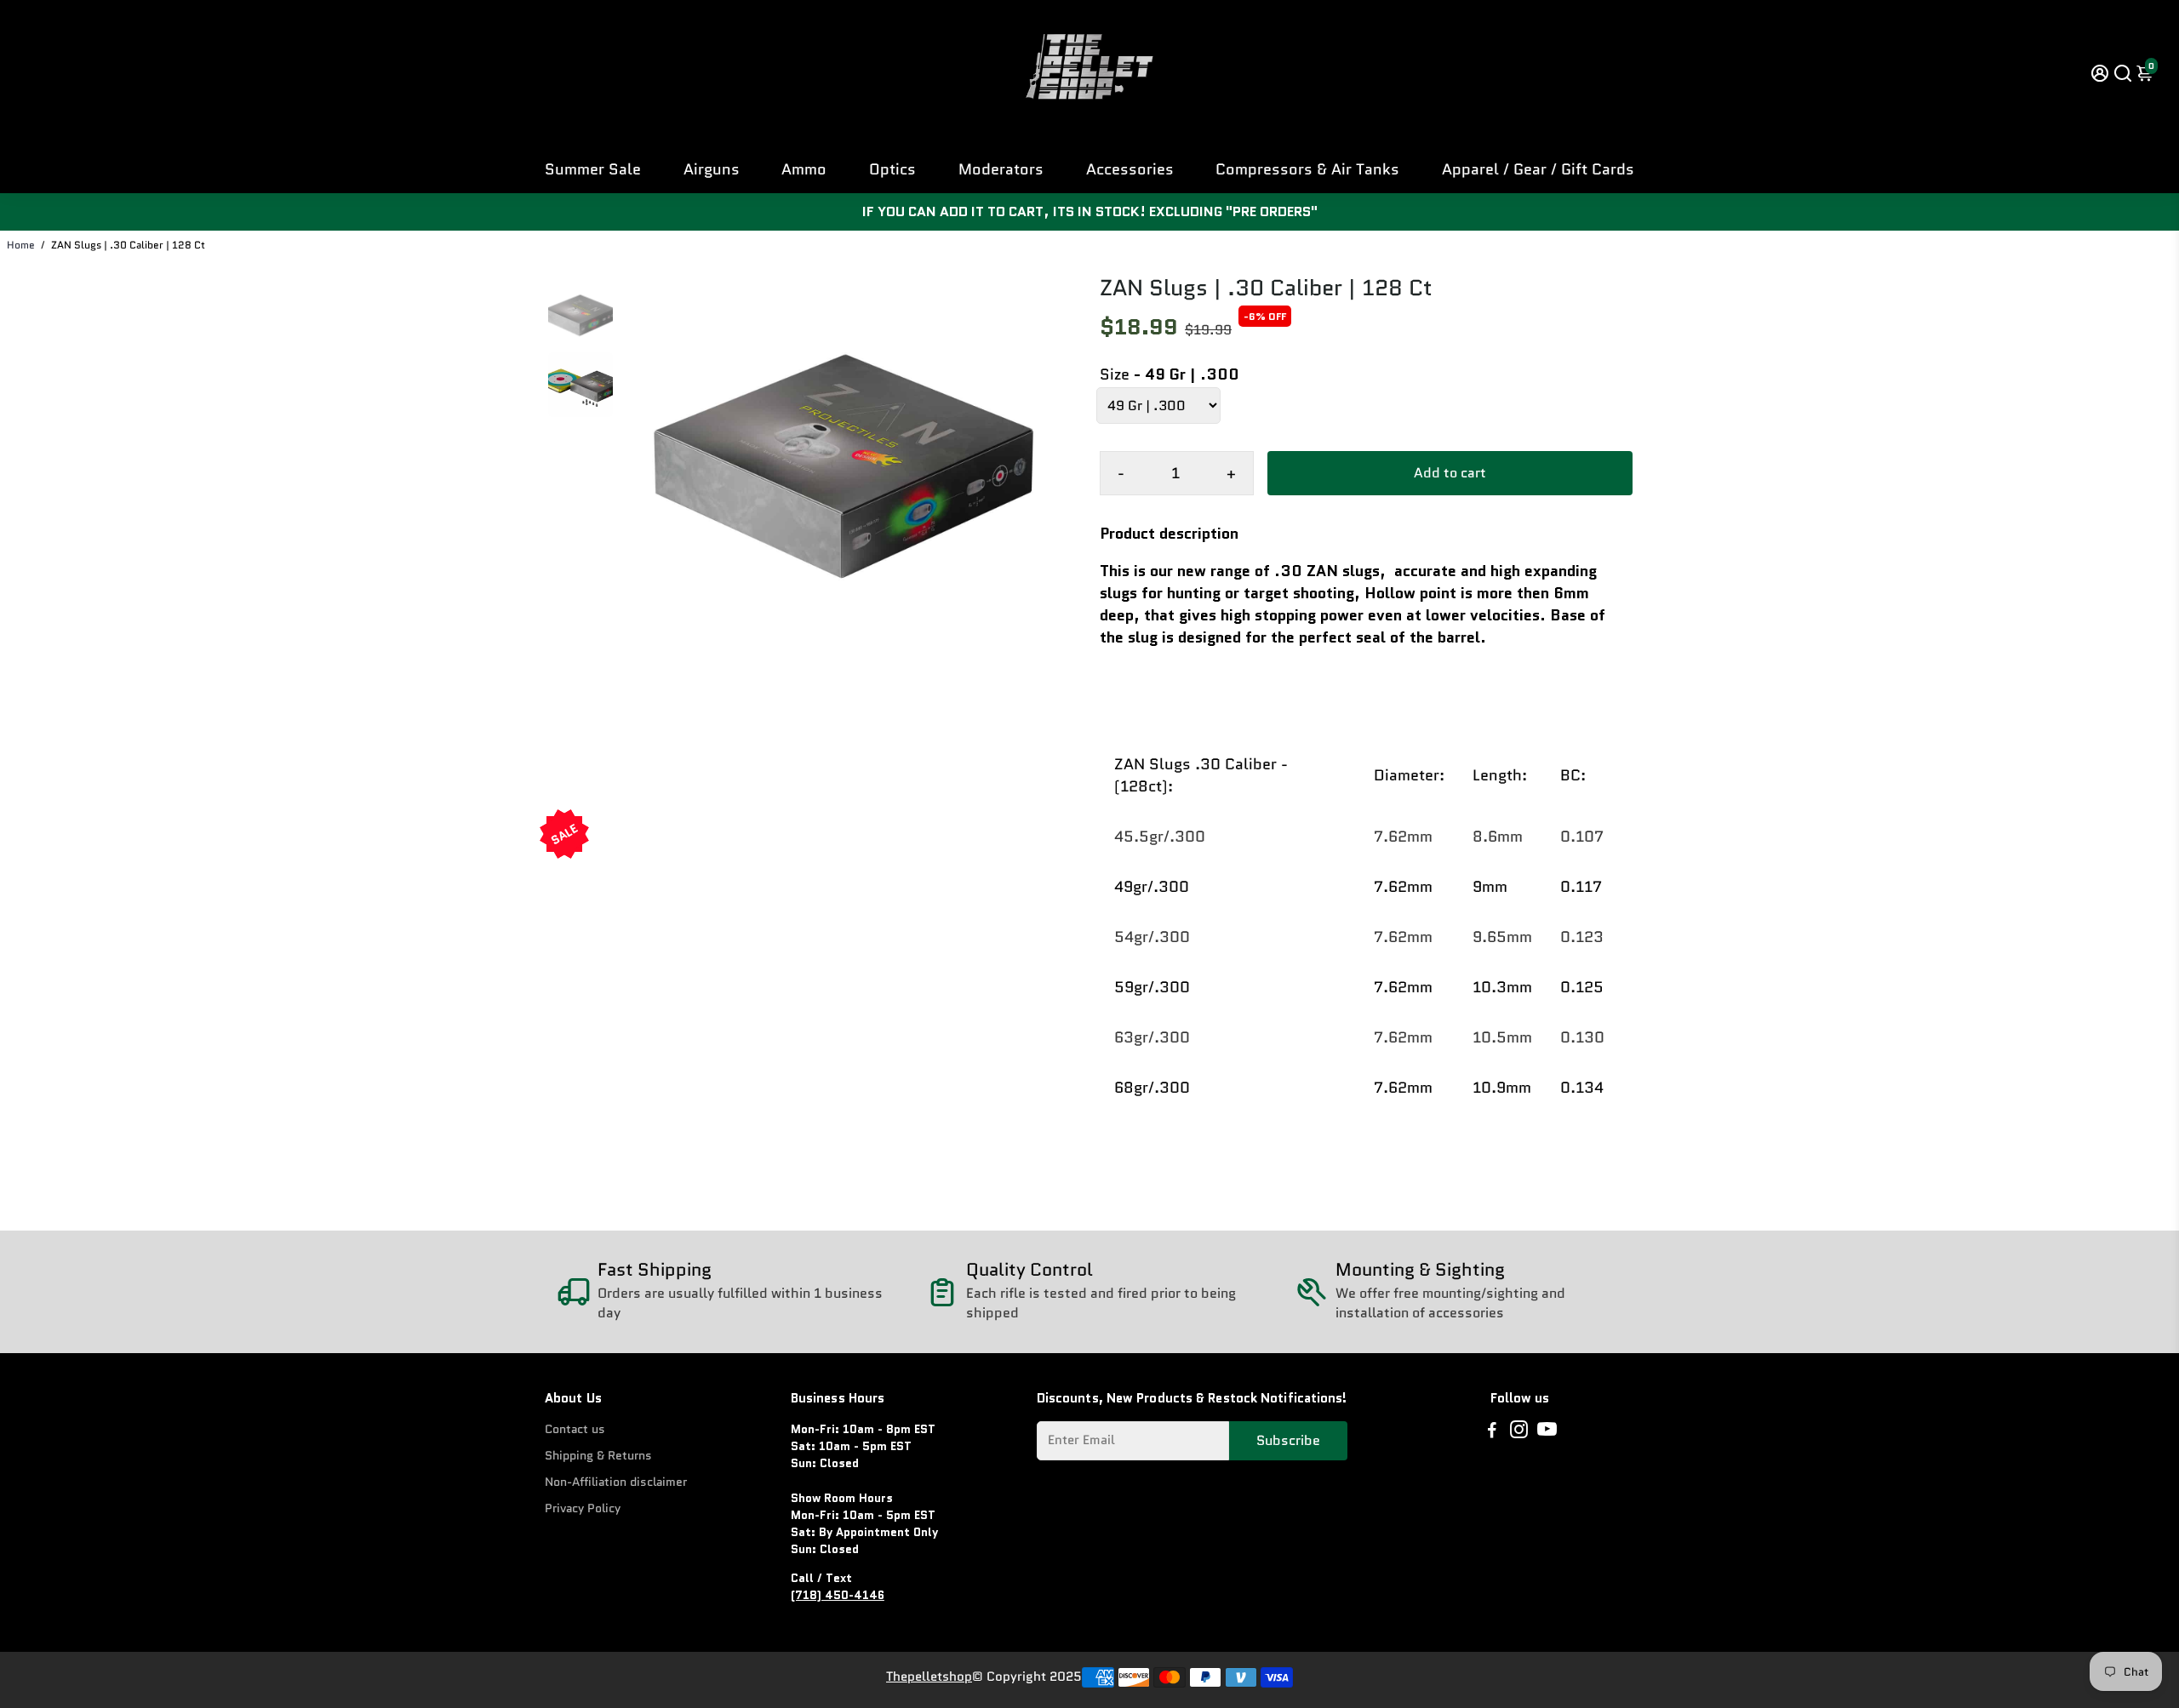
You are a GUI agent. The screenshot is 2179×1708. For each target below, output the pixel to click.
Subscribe (1288, 1440)
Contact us (575, 1429)
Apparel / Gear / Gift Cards (1538, 169)
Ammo (804, 169)
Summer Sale (593, 169)
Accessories (1130, 169)
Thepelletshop (929, 1677)
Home (21, 245)
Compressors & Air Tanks (1307, 169)
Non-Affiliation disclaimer (616, 1482)
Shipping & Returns (598, 1456)
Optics (892, 169)
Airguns (712, 169)
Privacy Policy (583, 1508)
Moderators (1001, 169)
